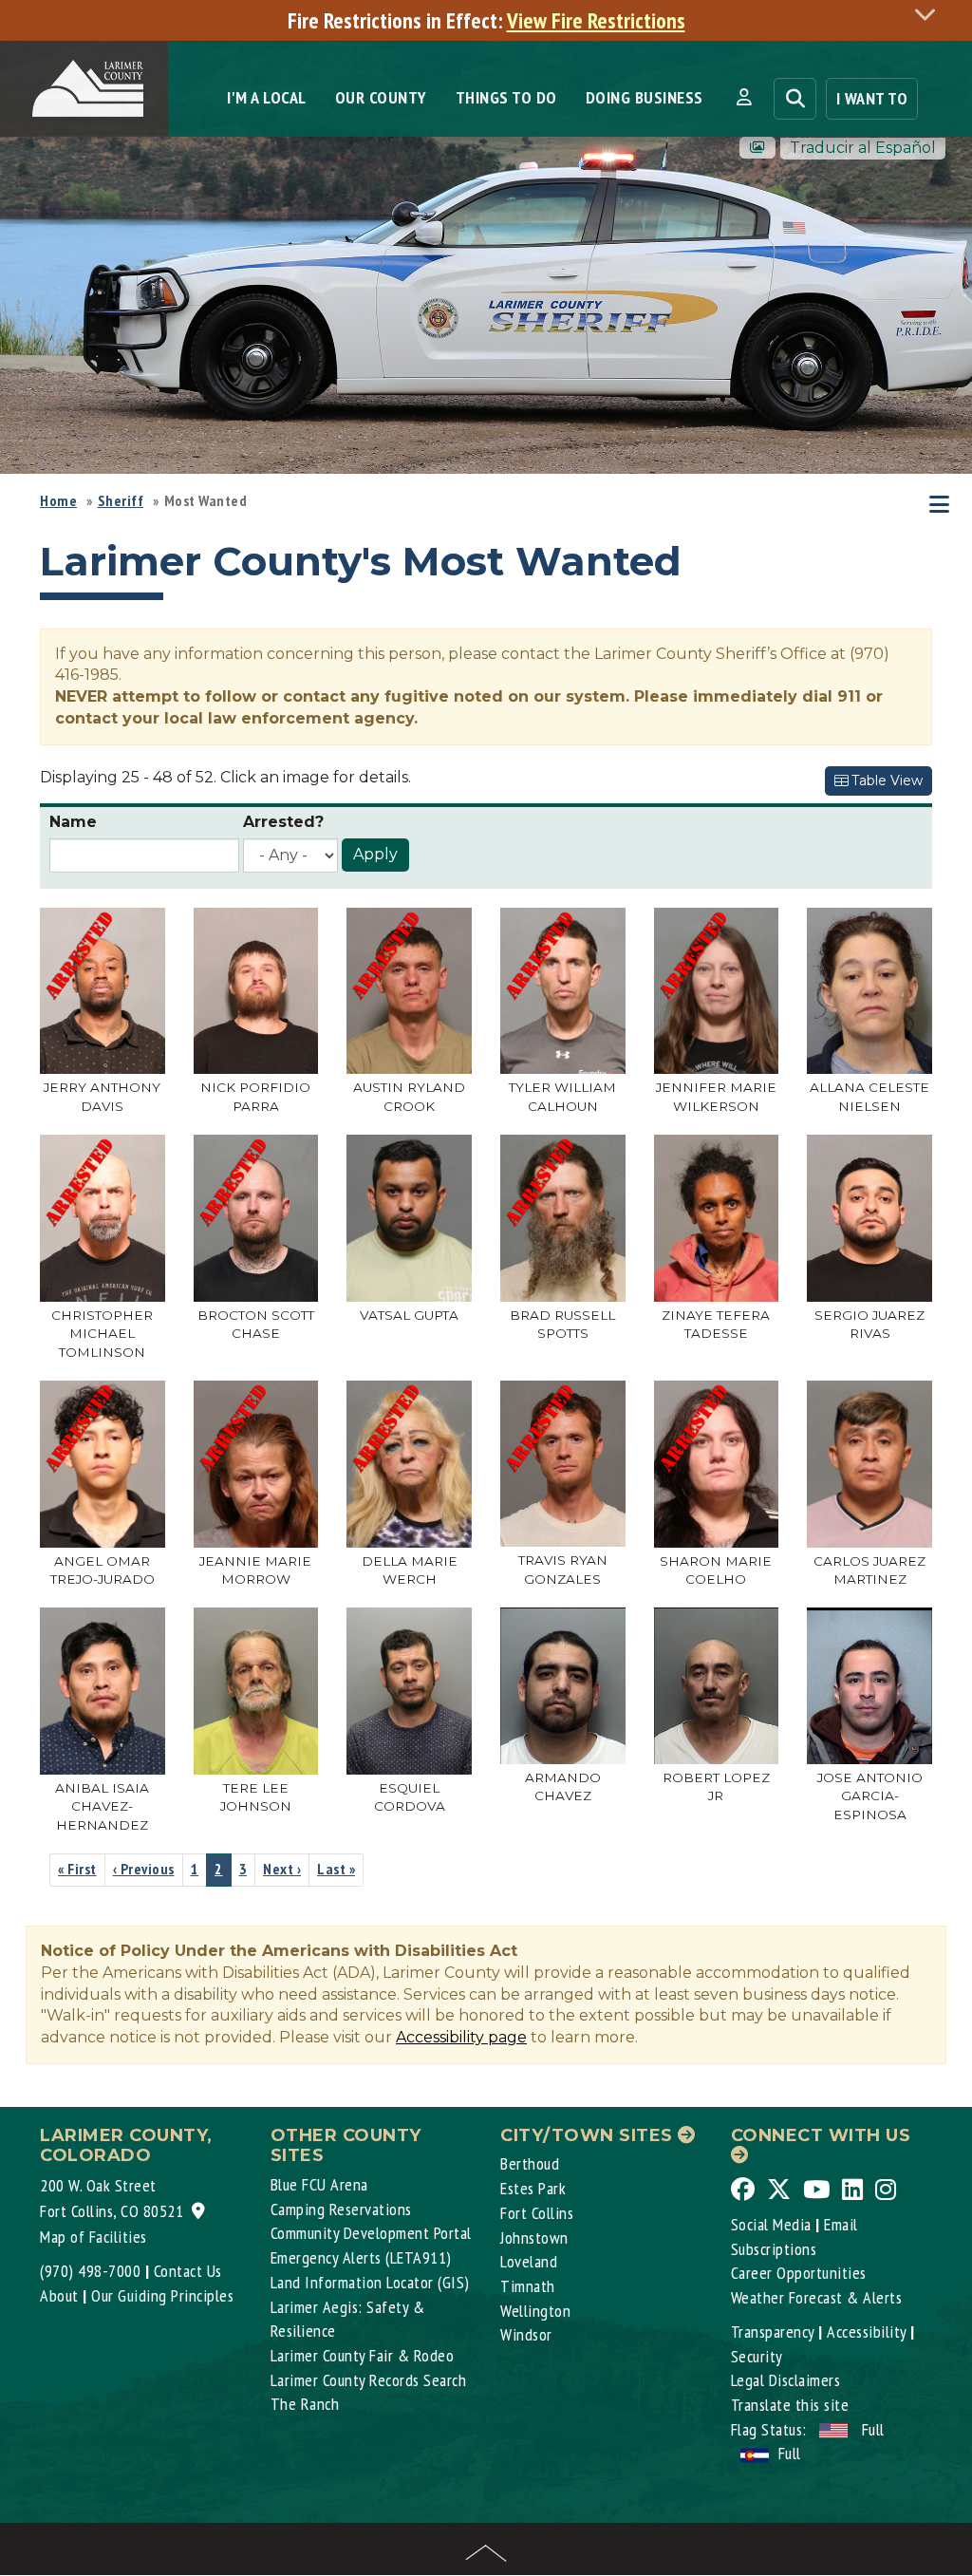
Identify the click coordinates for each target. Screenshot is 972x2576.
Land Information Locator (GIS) (370, 2282)
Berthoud (530, 2163)
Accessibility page (461, 2037)
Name (73, 822)
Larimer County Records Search (369, 2380)
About (59, 2295)
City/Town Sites (589, 2135)
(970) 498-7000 (90, 2271)
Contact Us (188, 2271)
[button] (744, 98)
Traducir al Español (863, 148)
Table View (885, 780)
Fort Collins (537, 2213)
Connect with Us (821, 2135)
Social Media (771, 2224)
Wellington (535, 2311)
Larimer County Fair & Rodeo (363, 2355)
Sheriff (121, 500)
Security (757, 2356)
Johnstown (534, 2238)
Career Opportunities (799, 2273)
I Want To (872, 98)
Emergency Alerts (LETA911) (361, 2257)
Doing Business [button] (645, 97)
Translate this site (790, 2405)
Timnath (528, 2286)
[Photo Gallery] (757, 148)
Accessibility (867, 2332)
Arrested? (283, 822)
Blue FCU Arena (319, 2184)
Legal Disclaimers (786, 2380)
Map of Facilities (93, 2237)
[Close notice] (930, 14)
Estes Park (533, 2188)
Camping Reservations (341, 2209)
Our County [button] (381, 97)
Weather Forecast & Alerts (817, 2297)
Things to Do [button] (506, 97)
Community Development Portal (371, 2233)
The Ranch (305, 2404)
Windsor (526, 2334)
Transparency (773, 2332)
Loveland (529, 2261)
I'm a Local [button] (267, 97)
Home (58, 500)
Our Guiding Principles (162, 2295)
